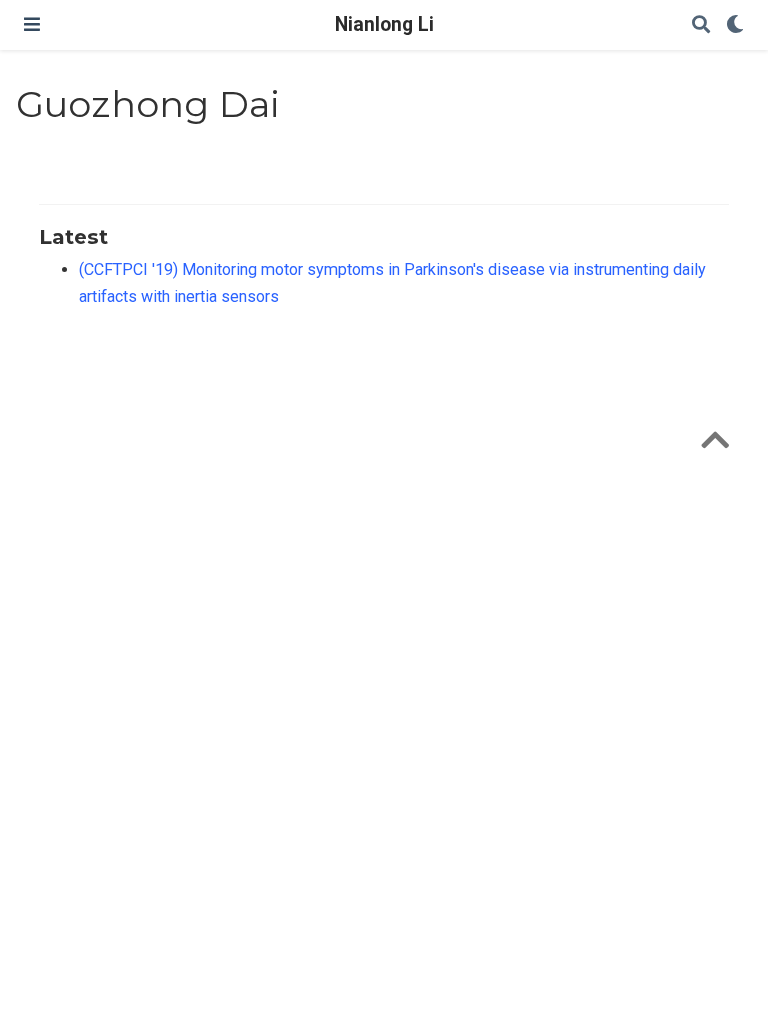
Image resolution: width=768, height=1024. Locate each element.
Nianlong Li (384, 24)
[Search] (701, 25)
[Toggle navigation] (32, 24)
